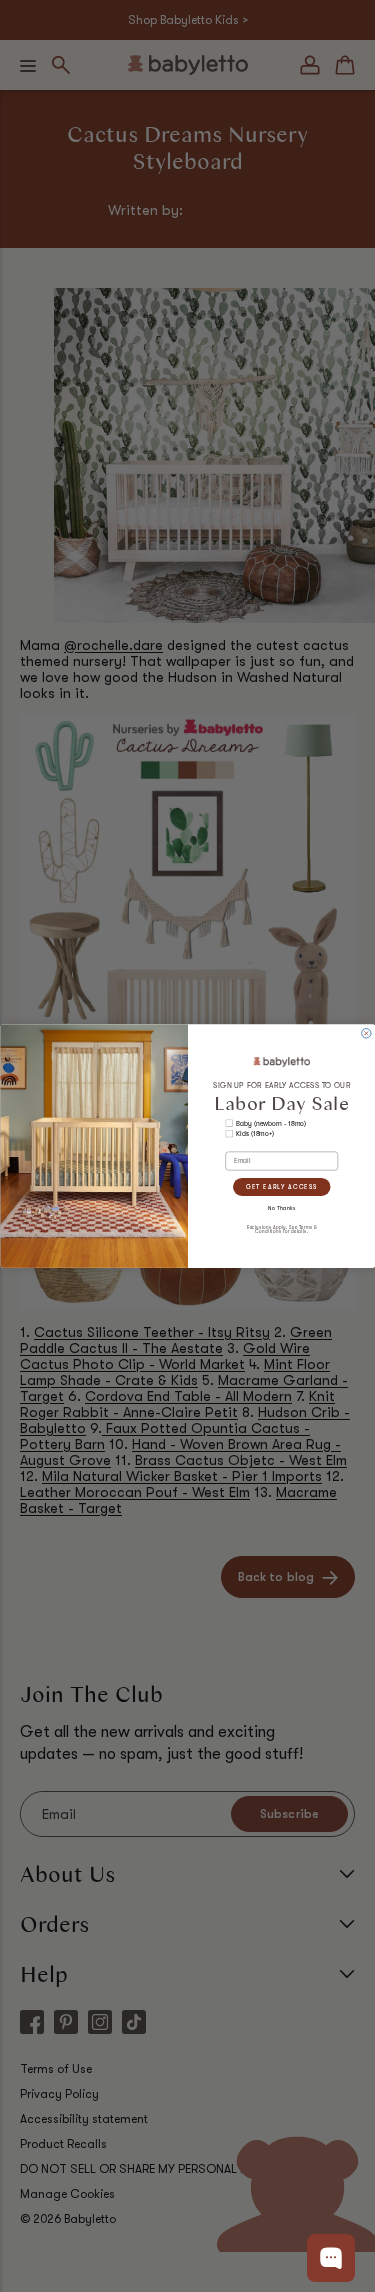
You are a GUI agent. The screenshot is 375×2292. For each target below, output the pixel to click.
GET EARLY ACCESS (281, 1186)
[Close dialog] (365, 1033)
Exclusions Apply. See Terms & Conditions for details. (281, 1229)
